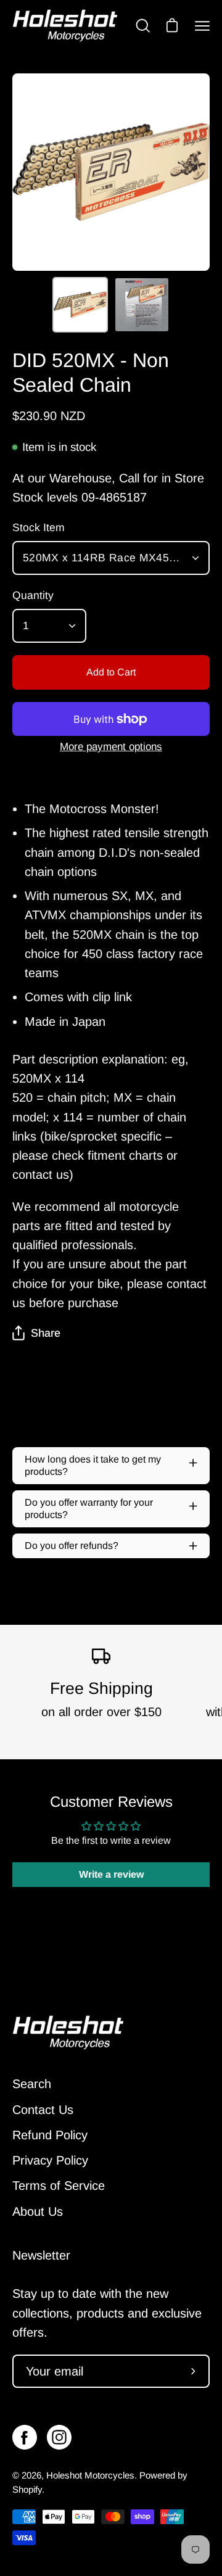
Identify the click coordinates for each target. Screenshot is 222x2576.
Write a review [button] (111, 1874)
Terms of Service (59, 2186)
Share (46, 1333)
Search (32, 2084)
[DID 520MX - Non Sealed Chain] (80, 305)
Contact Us (43, 2110)
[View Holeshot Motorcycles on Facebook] (25, 2437)
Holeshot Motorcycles (90, 2475)
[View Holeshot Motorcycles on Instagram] (59, 2437)
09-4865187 (114, 497)
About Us (38, 2211)
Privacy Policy (50, 2160)
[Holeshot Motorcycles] (65, 26)
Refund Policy (50, 2135)
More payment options (111, 747)
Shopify (27, 2489)
